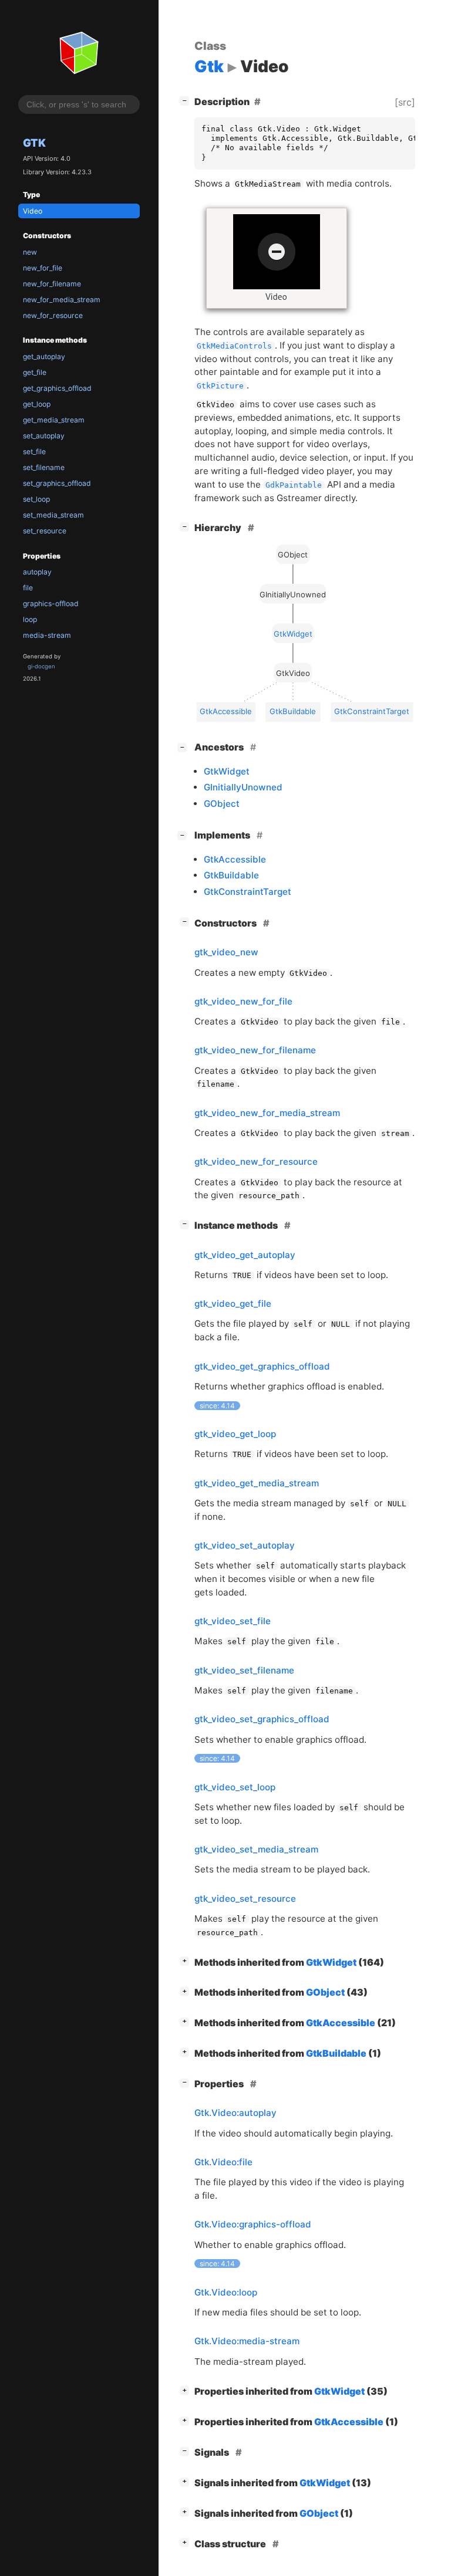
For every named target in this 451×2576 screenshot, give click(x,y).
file (28, 588)
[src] (405, 102)
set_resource (45, 531)
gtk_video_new (226, 952)
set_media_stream (53, 515)
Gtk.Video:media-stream (247, 2341)
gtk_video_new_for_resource (256, 1162)
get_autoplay (44, 356)
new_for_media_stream (62, 300)
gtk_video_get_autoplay (245, 1255)
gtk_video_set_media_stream (256, 1849)
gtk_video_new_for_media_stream (267, 1113)
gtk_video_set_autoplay (245, 1545)
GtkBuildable (231, 875)
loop (30, 619)
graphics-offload (51, 604)
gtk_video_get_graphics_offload (262, 1366)
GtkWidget (227, 771)
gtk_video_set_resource (245, 1899)
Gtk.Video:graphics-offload (253, 2224)
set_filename (44, 467)
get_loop (37, 404)
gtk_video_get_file (233, 1304)
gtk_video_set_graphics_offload (262, 1719)
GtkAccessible (235, 859)
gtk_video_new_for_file (243, 1001)
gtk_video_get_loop (235, 1434)
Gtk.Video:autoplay (235, 2113)
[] (187, 100)
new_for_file (43, 268)
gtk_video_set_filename (244, 1670)
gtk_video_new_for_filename (255, 1050)
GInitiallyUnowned (243, 787)
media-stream (47, 635)
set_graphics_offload (57, 483)
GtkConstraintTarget (248, 892)
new (30, 252)
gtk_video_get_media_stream (257, 1483)
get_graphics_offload (57, 388)
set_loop (36, 499)
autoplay (37, 572)
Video (33, 211)
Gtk (34, 143)
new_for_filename (52, 284)
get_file (35, 372)
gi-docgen (41, 666)
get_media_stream (54, 420)
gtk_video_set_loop (235, 1787)
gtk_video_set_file (233, 1621)
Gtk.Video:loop (226, 2292)
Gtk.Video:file (223, 2162)
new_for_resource (53, 315)
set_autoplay (44, 436)
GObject (222, 804)
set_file (34, 452)
